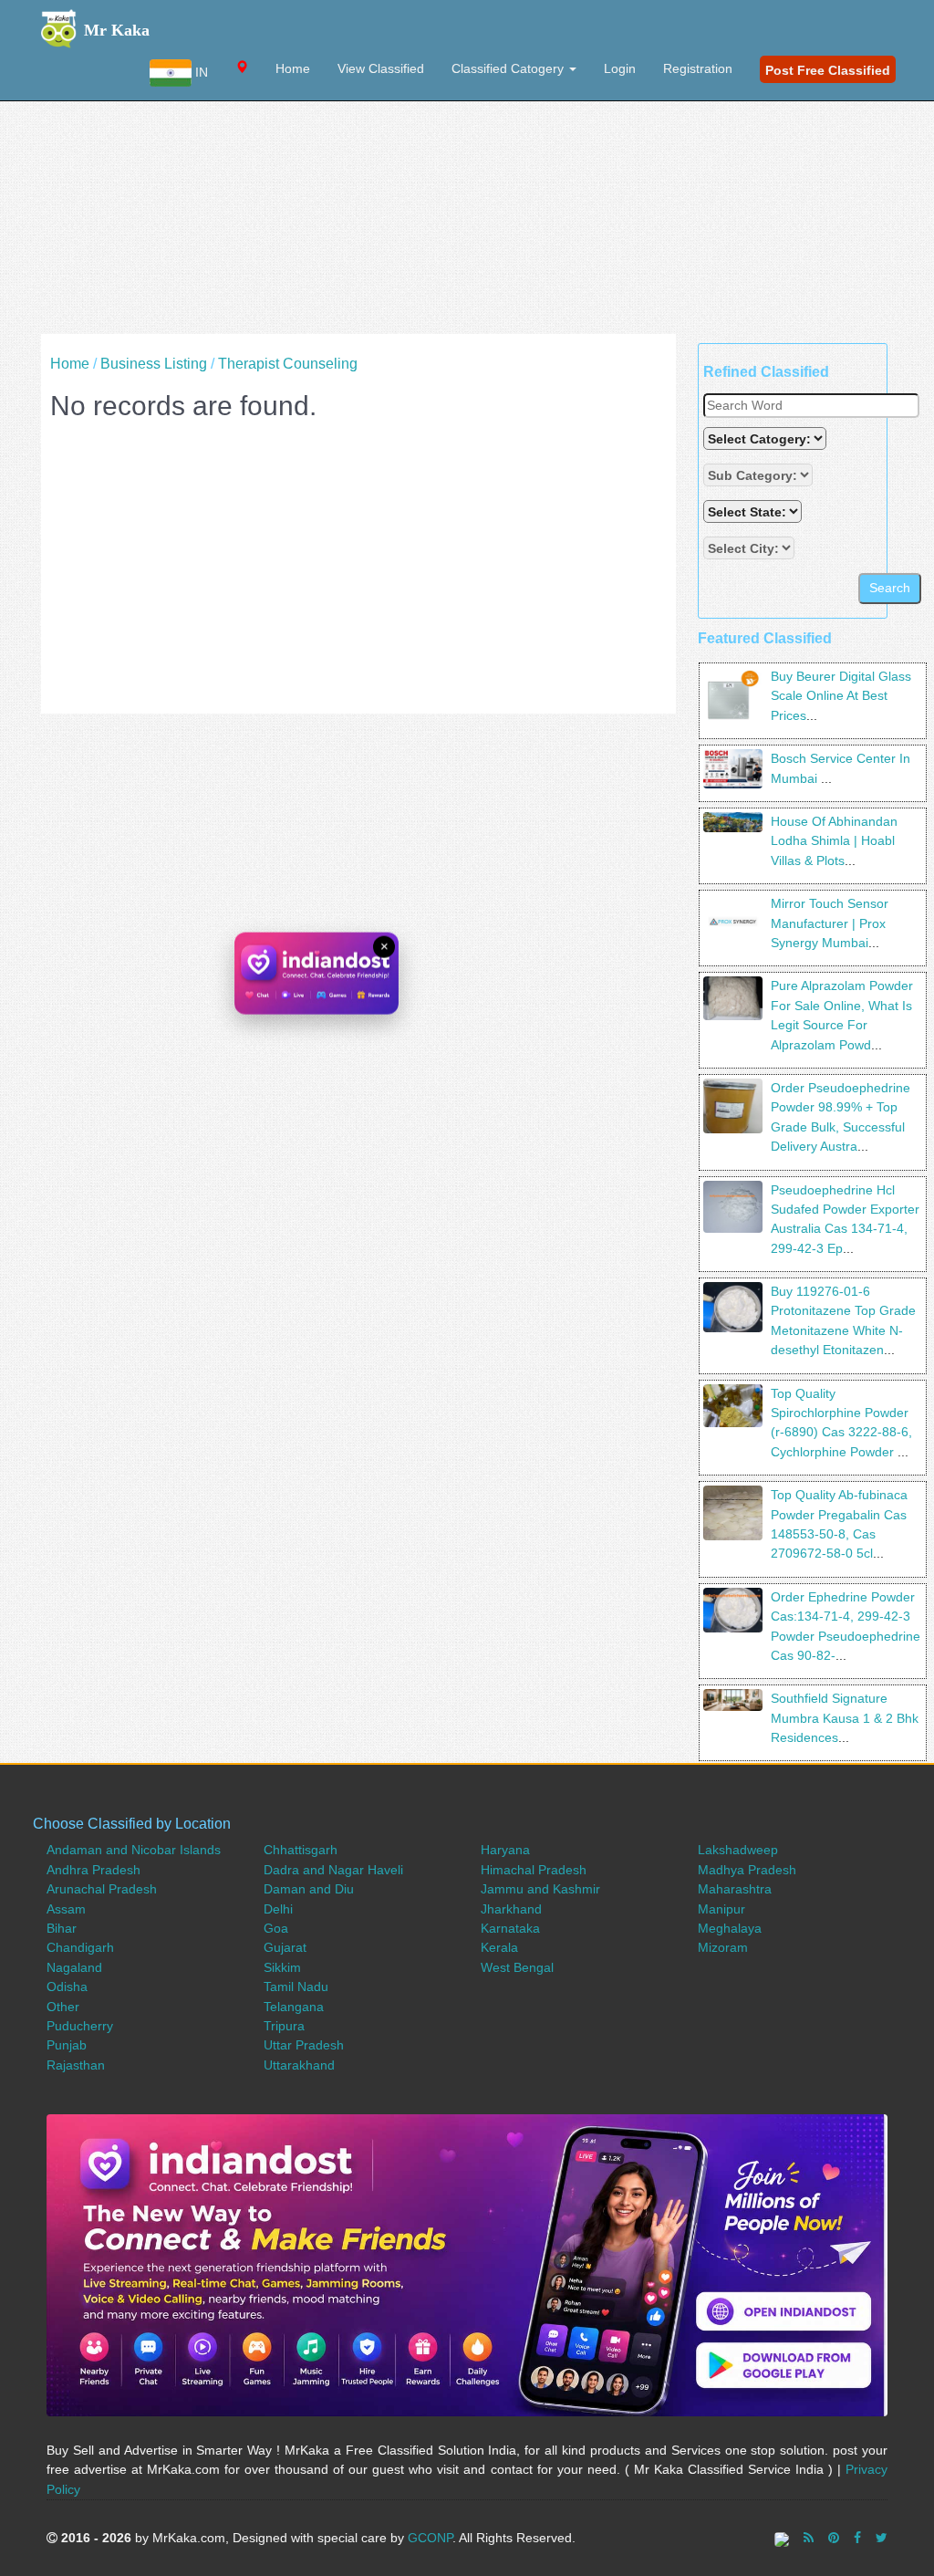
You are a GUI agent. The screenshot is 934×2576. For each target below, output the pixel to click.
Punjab (67, 2045)
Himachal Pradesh (534, 1870)
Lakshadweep (738, 1850)
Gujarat (285, 1947)
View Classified (381, 68)
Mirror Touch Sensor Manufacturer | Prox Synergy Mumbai (830, 923)
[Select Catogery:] (765, 438)
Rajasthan (76, 2065)
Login (620, 68)
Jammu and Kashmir (540, 1889)
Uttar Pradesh (304, 2045)
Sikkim (282, 1967)
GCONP (430, 2538)
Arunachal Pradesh (102, 1889)
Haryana (505, 1850)
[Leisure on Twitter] (882, 2538)
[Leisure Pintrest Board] (834, 2538)
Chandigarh (80, 1947)
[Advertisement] (467, 206)
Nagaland (74, 1967)
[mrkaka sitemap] (784, 2538)
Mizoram (723, 1947)
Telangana (294, 2007)
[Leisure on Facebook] (857, 2538)
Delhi (278, 1909)
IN (200, 72)
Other (63, 2007)
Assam (66, 1909)
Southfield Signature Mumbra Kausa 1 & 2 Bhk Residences (845, 1718)
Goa (276, 1928)
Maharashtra (735, 1889)
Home (293, 68)
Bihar (62, 1928)
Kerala (499, 1947)
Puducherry (80, 2026)
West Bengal (517, 1967)
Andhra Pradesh (93, 1870)
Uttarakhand (299, 2065)
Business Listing (154, 364)
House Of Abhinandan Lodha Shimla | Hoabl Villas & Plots (834, 841)
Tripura (284, 2026)
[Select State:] (754, 511)
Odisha (67, 1987)
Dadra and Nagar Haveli (333, 1870)
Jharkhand (511, 1909)
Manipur (721, 1909)
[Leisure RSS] (809, 2538)
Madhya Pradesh (747, 1870)
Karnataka (510, 1928)
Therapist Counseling (288, 364)
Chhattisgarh (301, 1850)
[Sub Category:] (760, 475)
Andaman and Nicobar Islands (134, 1850)
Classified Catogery (509, 68)
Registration (698, 68)
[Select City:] (749, 548)
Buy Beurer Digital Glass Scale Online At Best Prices (841, 696)
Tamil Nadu (296, 1987)
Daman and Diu (309, 1889)
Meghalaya (730, 1928)
